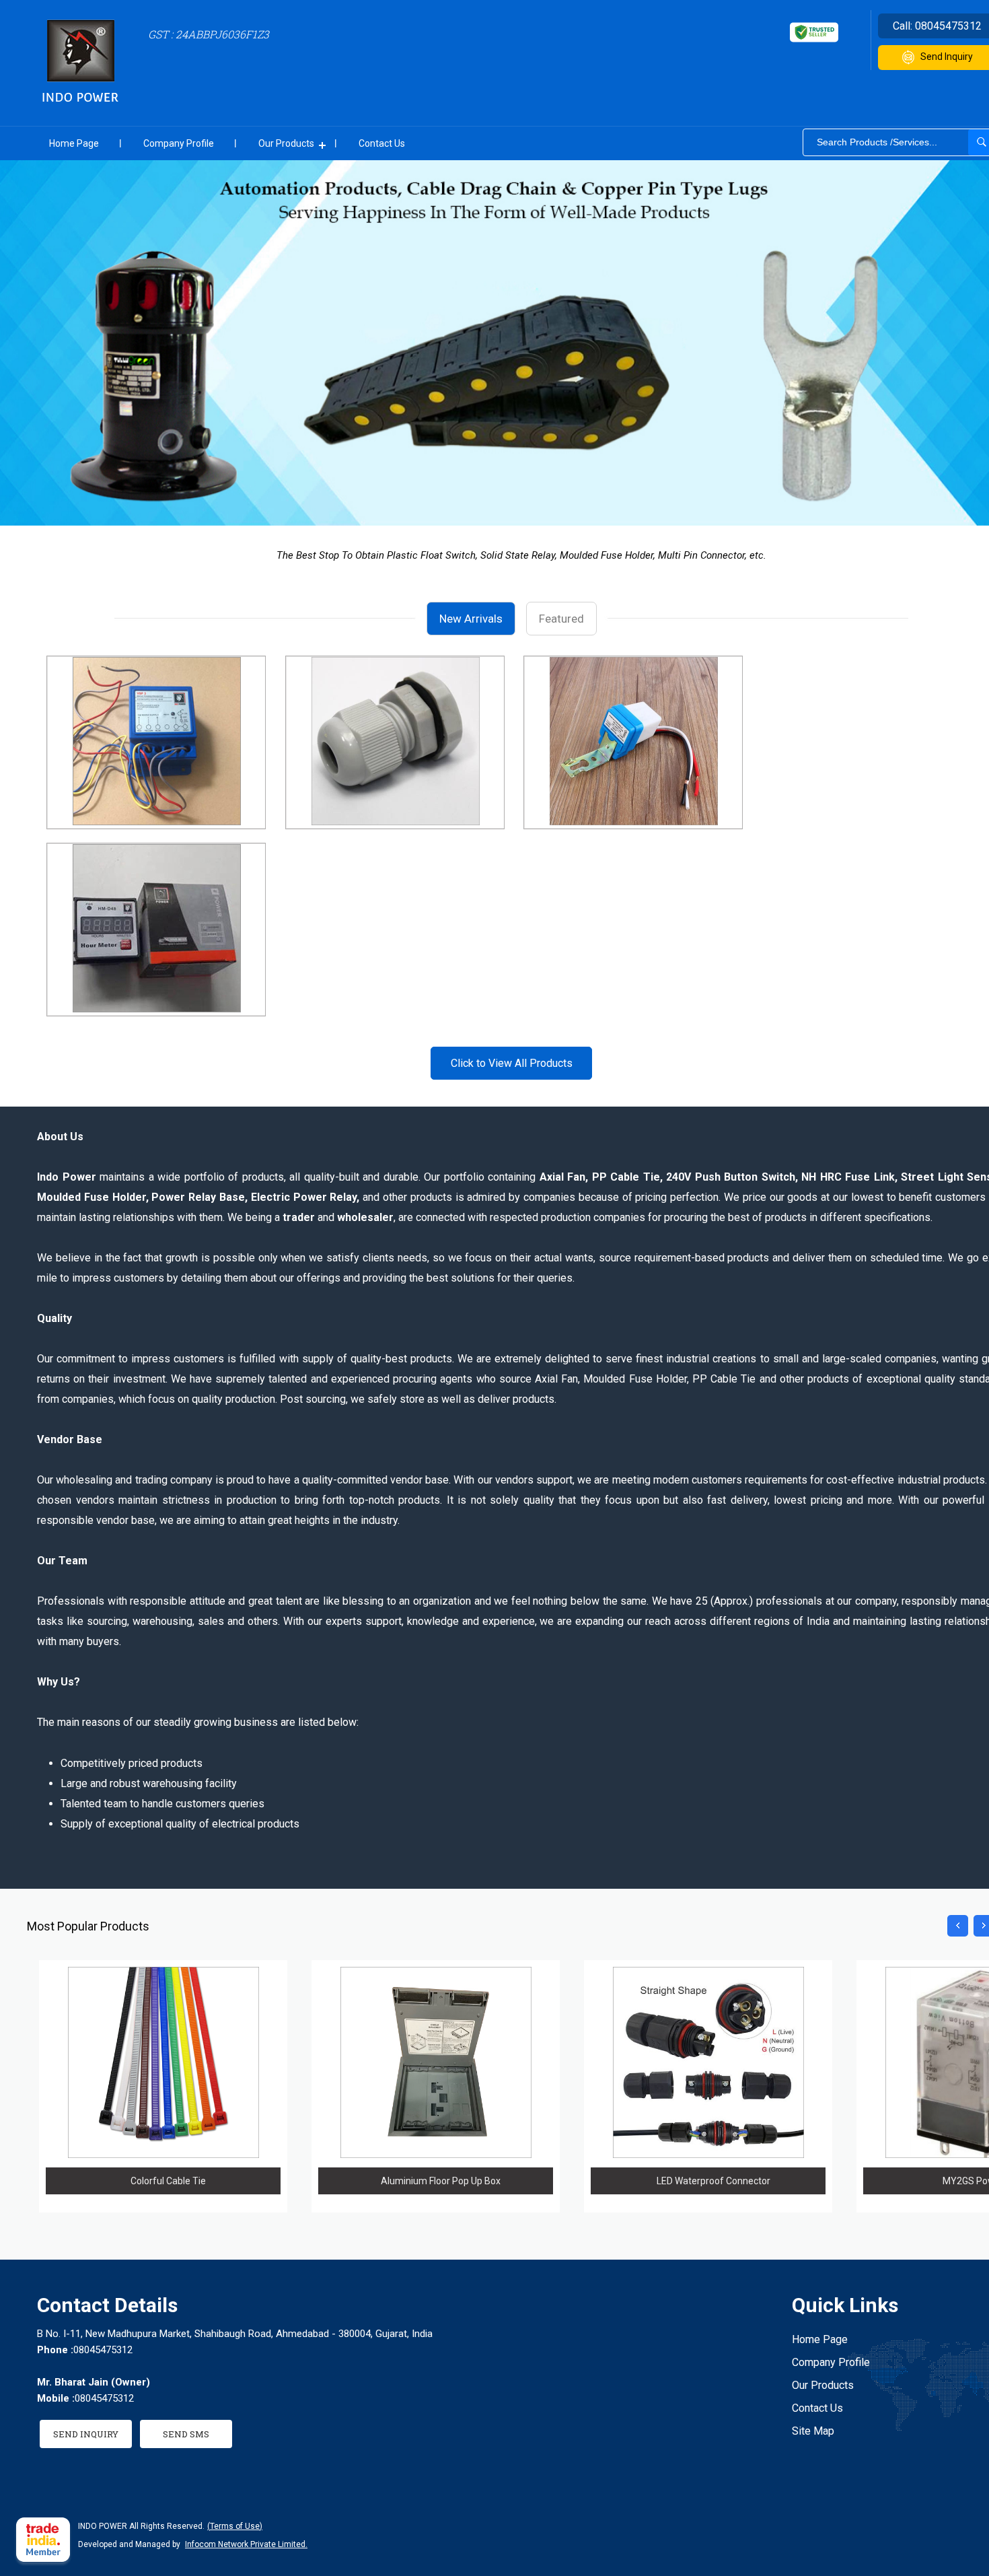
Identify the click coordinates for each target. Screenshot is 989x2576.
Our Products (286, 143)
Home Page (74, 143)
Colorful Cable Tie (168, 2181)
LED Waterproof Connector (713, 2181)
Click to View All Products (512, 1063)
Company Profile (179, 143)
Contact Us (382, 143)
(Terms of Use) (235, 2526)
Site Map (813, 2431)
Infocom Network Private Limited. (246, 2544)
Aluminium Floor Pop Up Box (441, 2181)
